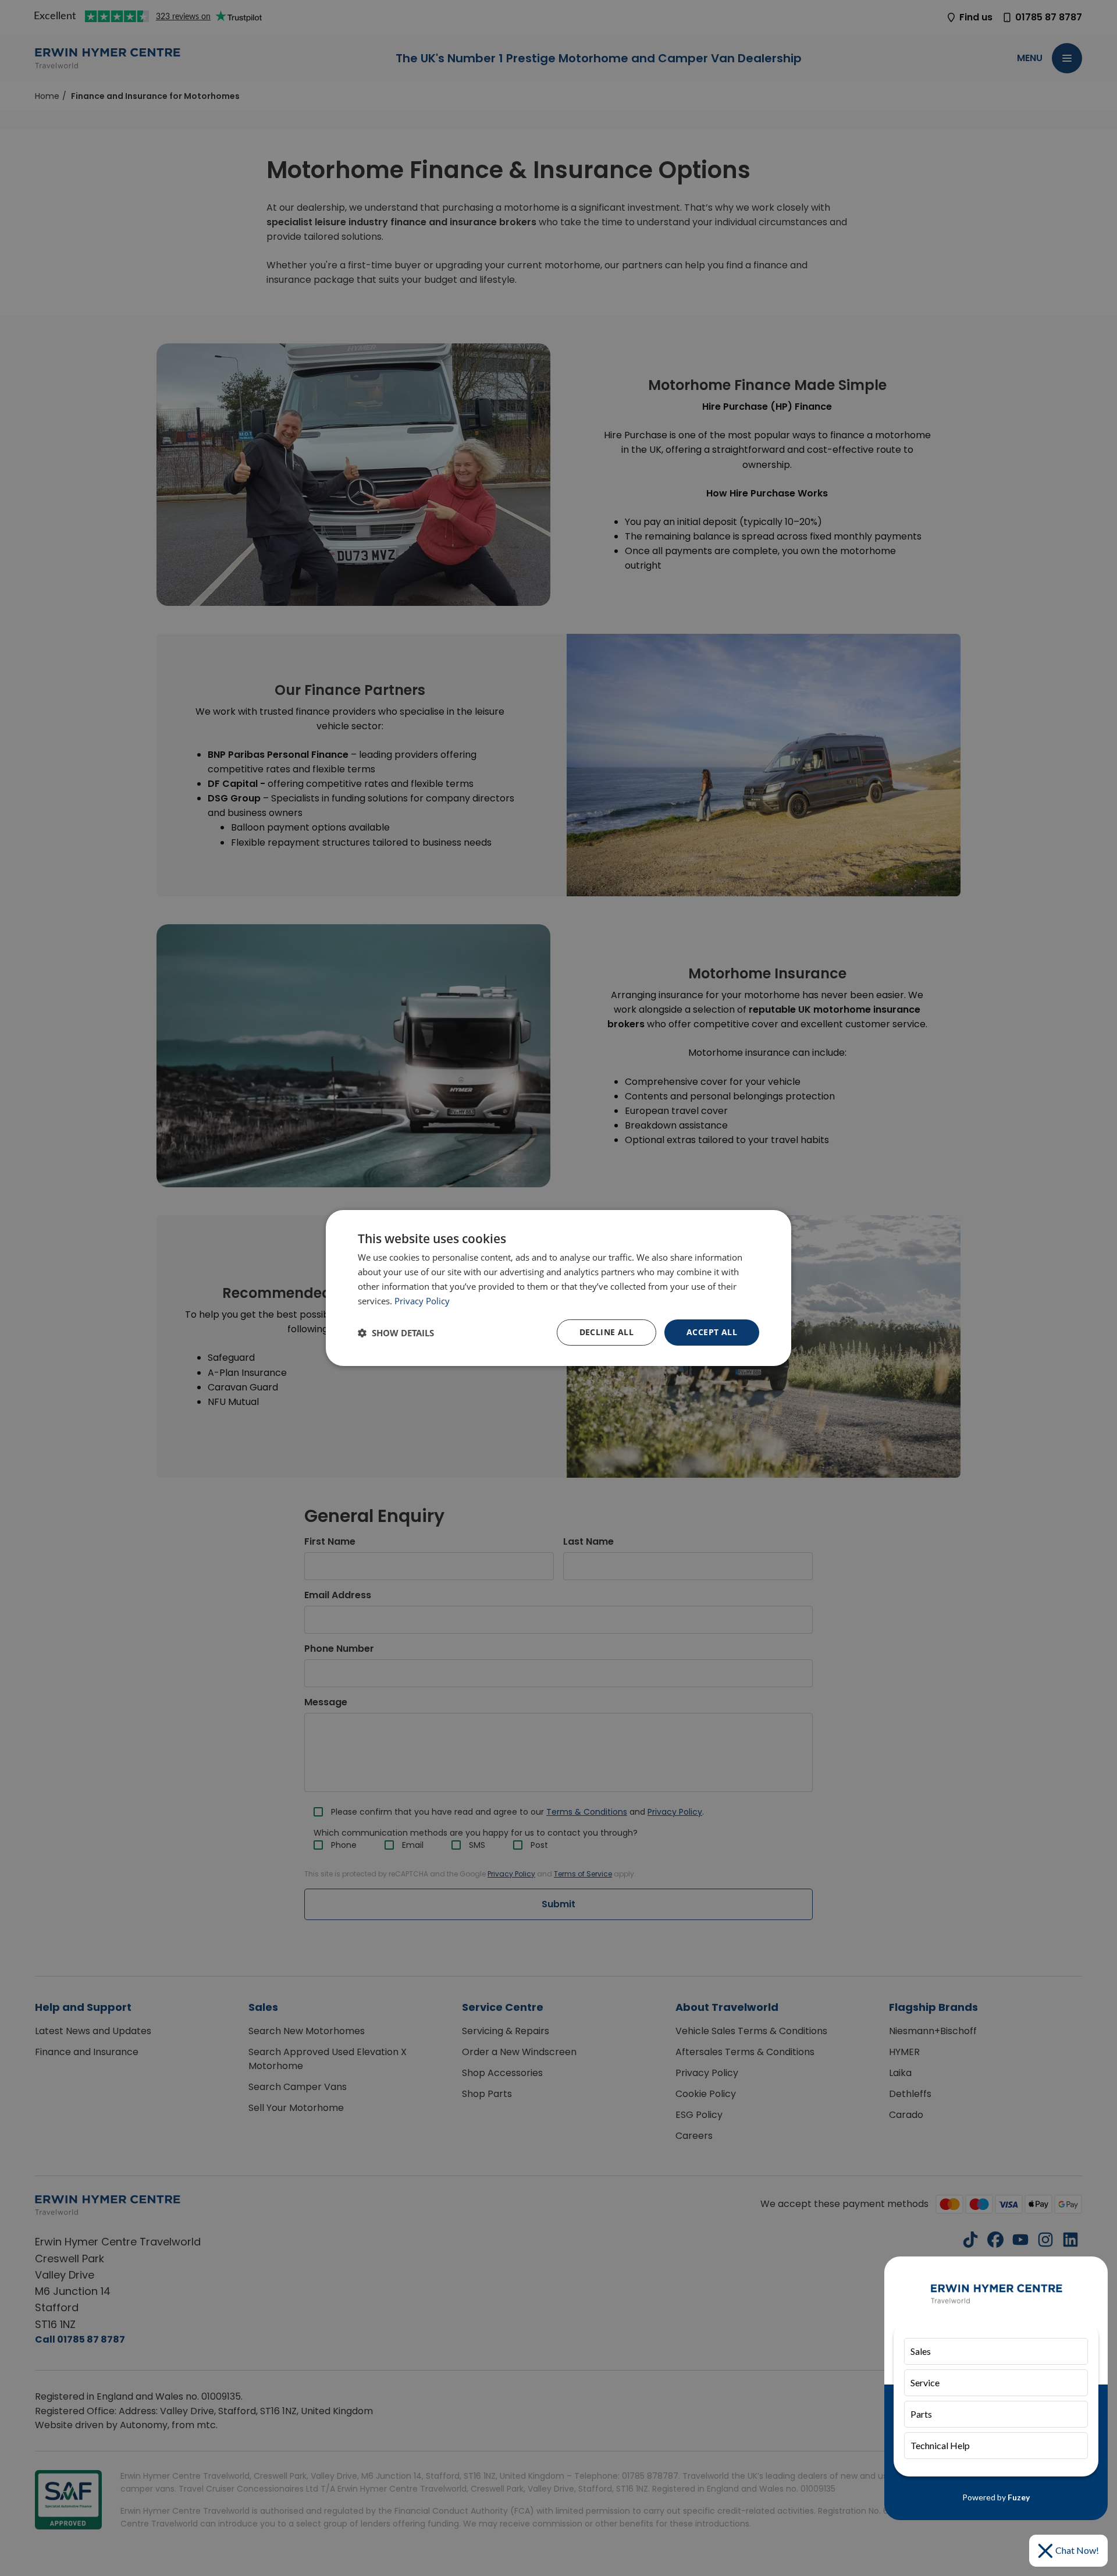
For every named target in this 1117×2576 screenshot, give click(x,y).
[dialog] (558, 1288)
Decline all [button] (606, 1332)
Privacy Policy (422, 1301)
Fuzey (1019, 2497)
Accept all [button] (712, 1332)
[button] (396, 1333)
